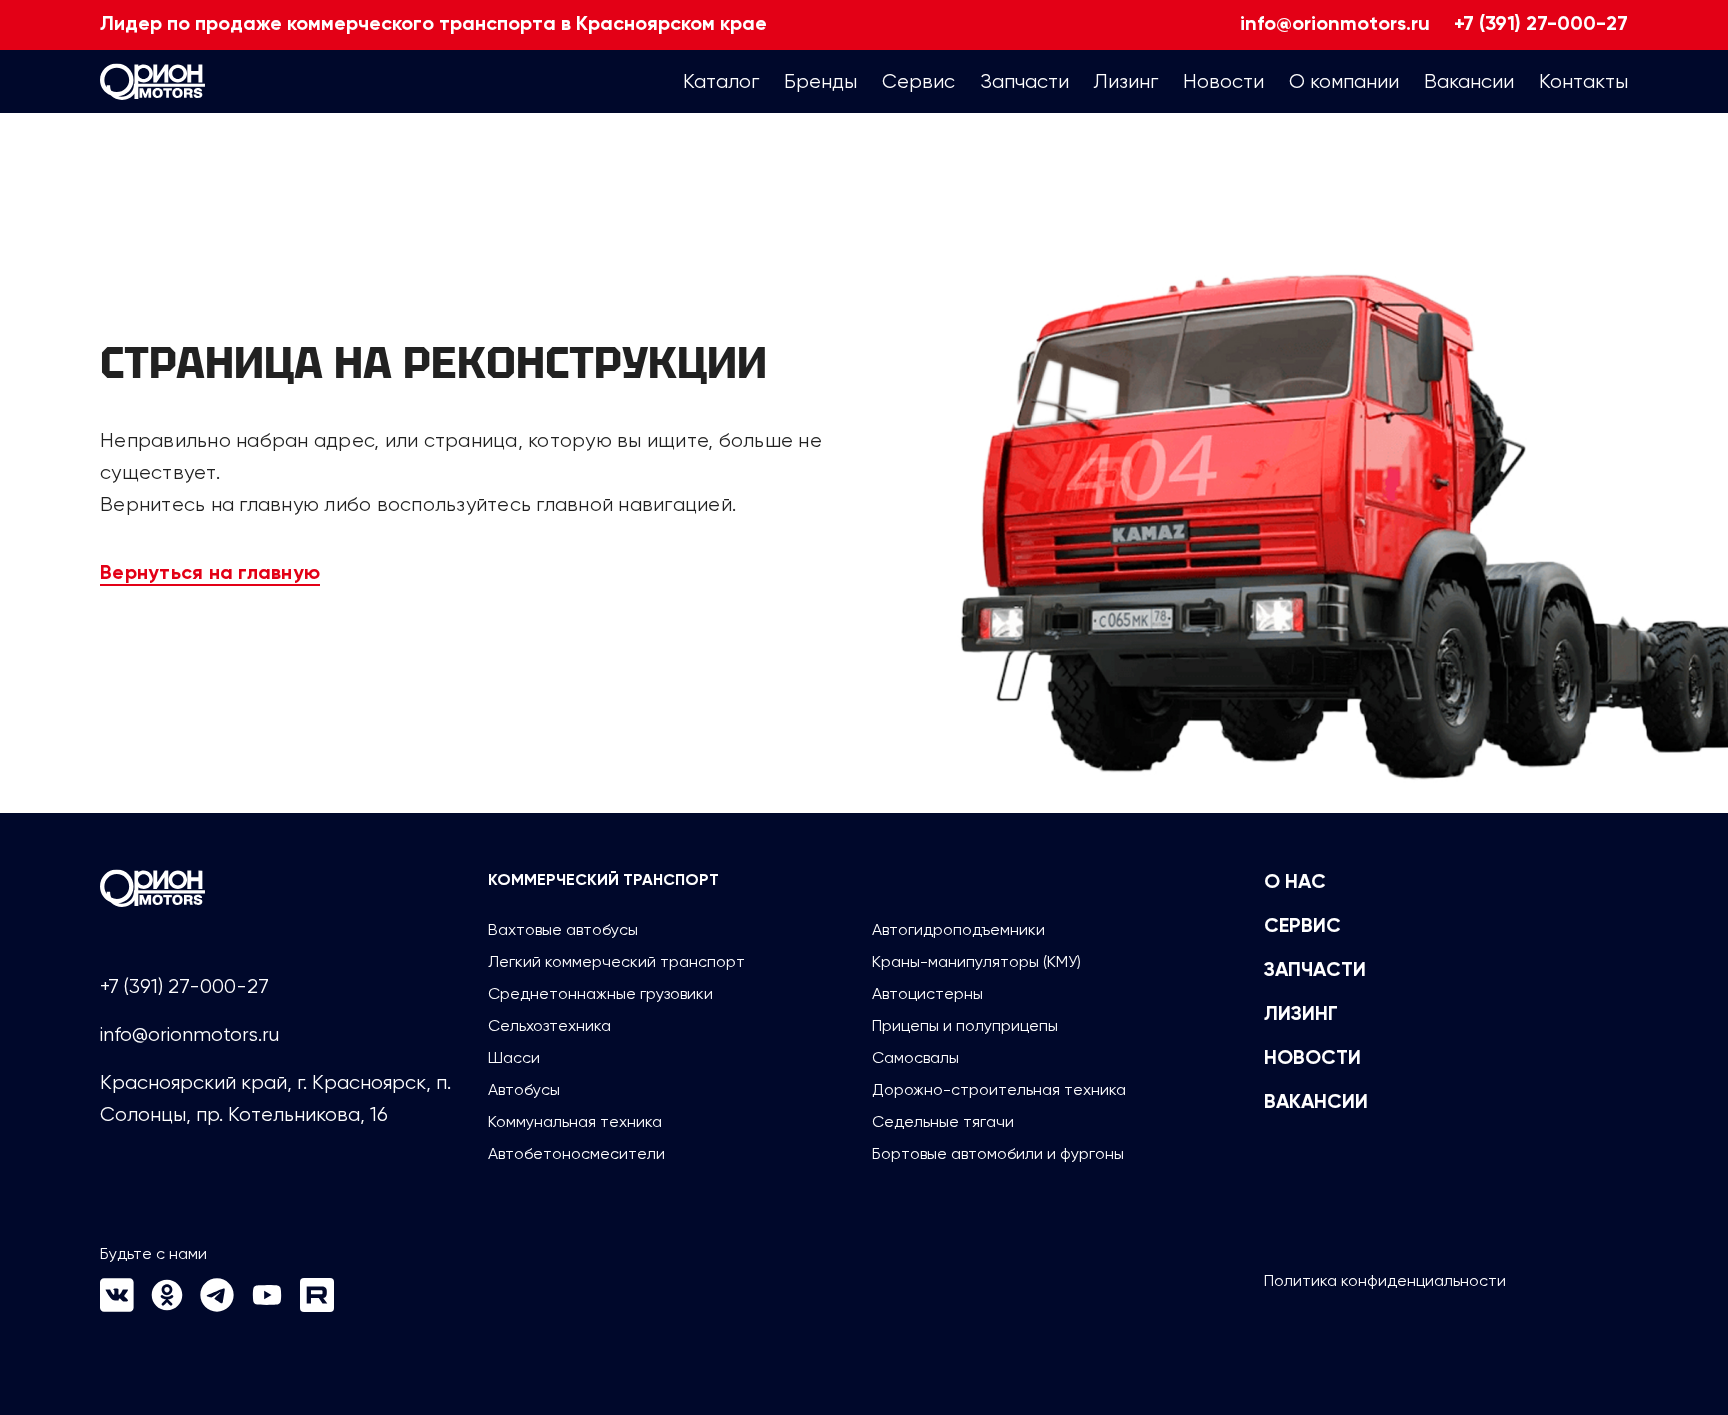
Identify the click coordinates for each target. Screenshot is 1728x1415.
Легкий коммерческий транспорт (616, 961)
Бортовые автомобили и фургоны (998, 1153)
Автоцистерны (927, 993)
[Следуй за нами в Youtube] (267, 1306)
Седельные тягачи (943, 1121)
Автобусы (524, 1089)
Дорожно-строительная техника (999, 1089)
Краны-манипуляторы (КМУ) (976, 961)
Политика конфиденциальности (1385, 1280)
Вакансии (1316, 1103)
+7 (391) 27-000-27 (1541, 25)
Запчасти (1315, 971)
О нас (1295, 883)
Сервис (1302, 927)
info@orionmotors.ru (1335, 25)
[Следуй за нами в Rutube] (317, 1306)
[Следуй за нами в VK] (117, 1306)
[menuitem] (721, 81)
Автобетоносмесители (576, 1153)
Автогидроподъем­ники (958, 929)
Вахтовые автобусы (563, 929)
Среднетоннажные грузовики (600, 993)
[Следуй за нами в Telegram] (217, 1306)
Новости (1312, 1059)
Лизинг (1301, 1015)
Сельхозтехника (549, 1025)
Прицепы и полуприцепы (965, 1025)
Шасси (514, 1057)
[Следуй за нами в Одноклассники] (167, 1306)
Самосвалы (915, 1057)
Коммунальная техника (575, 1121)
